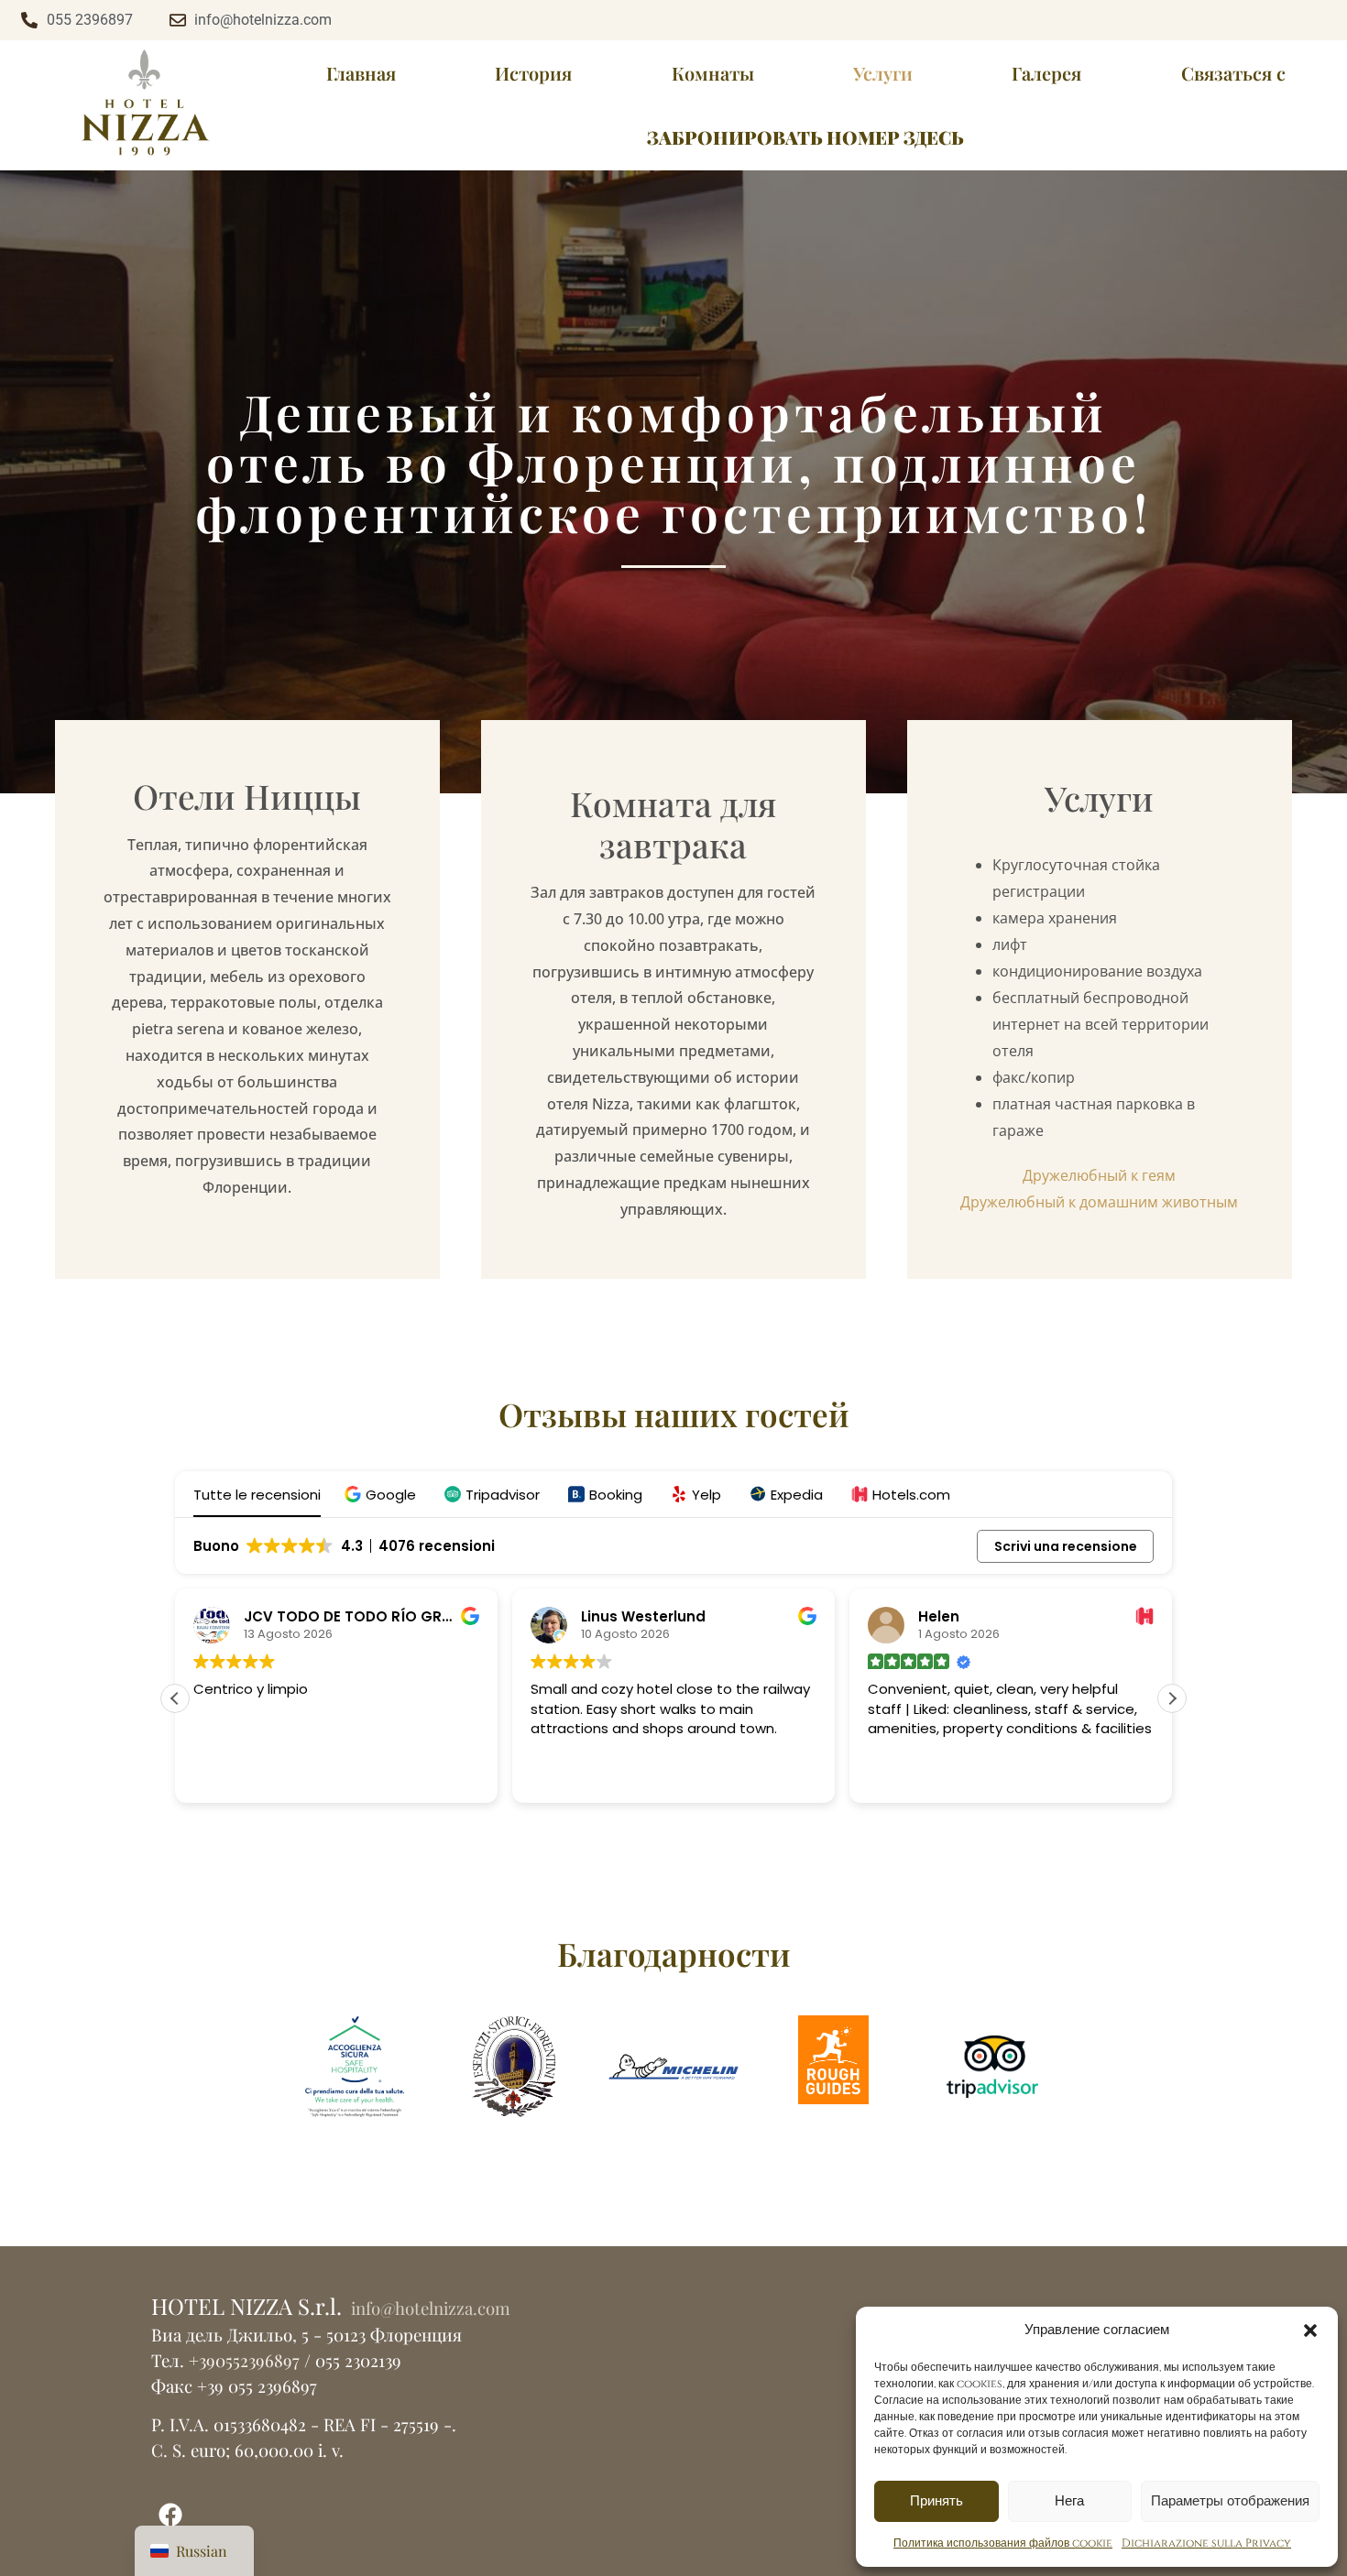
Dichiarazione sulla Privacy (1206, 2543)
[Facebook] (170, 2515)
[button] (1310, 2330)
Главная (361, 73)
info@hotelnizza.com (428, 2308)
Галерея (1046, 73)
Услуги (883, 73)
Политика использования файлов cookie (1003, 2543)
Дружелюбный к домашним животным (1099, 1202)
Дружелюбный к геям (1099, 1175)
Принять (936, 2501)
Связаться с (1233, 73)
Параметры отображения (1230, 2501)
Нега (1069, 2501)
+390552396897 (244, 2360)
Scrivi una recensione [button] (1066, 1546)
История (533, 73)
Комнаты (713, 73)
